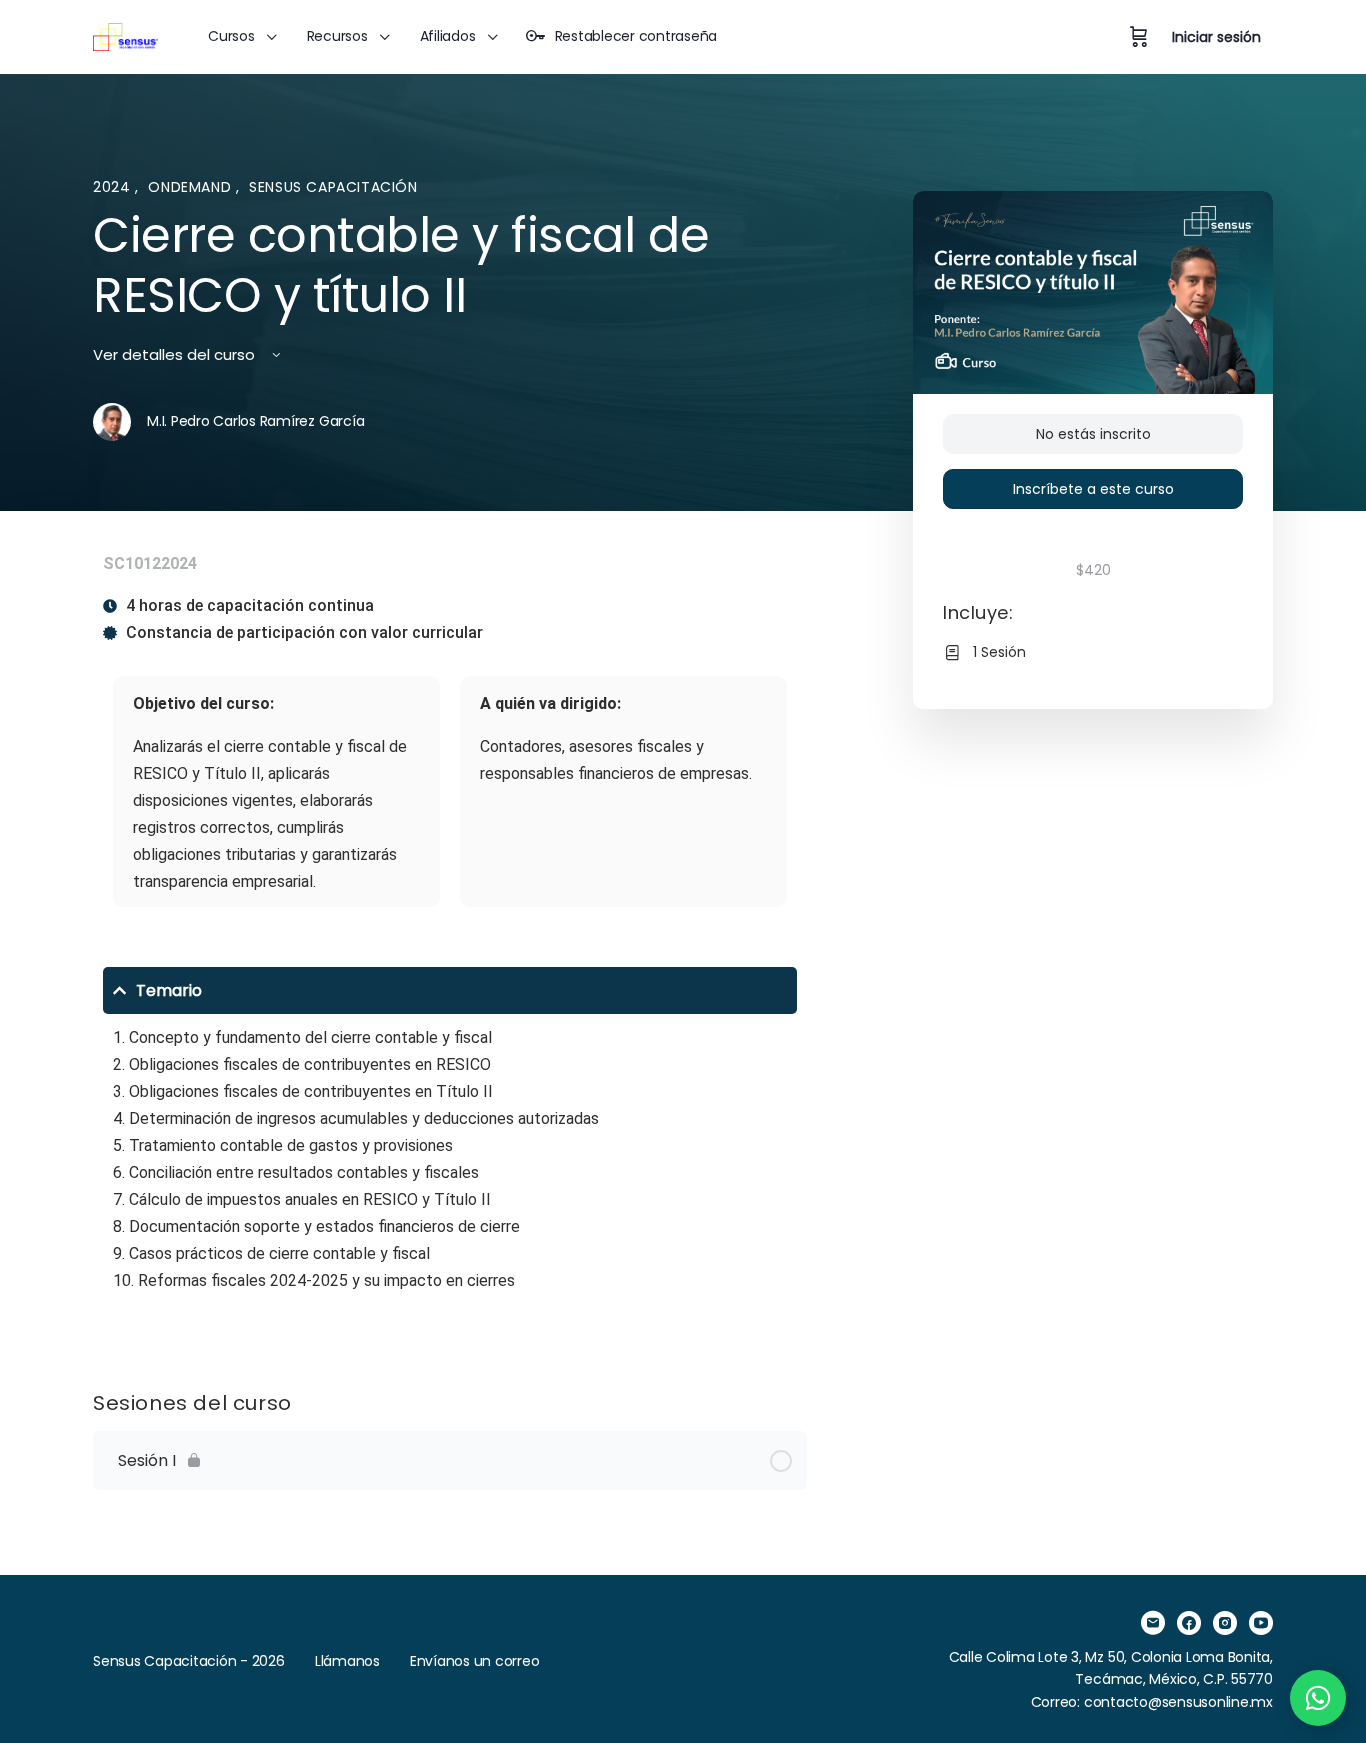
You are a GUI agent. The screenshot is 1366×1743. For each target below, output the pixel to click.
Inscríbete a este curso (1093, 489)
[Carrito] (1139, 37)
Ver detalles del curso (176, 354)
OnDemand (192, 187)
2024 (114, 187)
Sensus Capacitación (333, 187)
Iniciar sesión (1216, 37)
